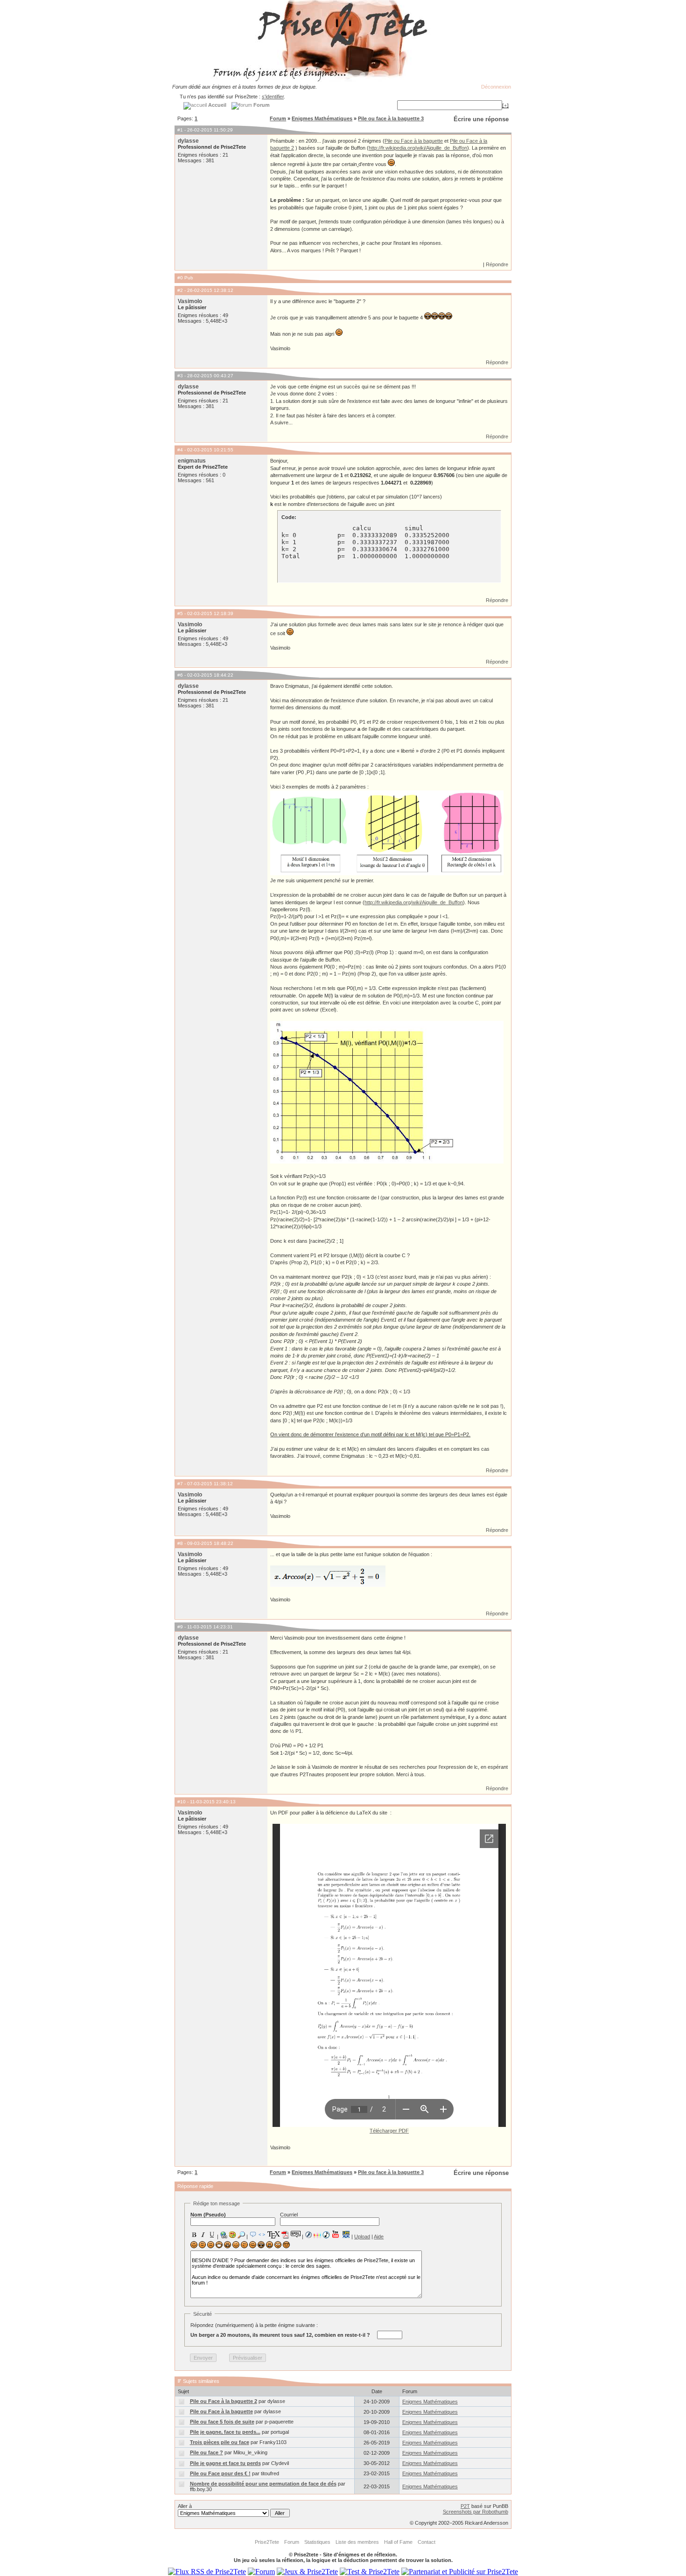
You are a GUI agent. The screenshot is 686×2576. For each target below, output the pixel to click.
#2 (180, 290)
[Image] (232, 2235)
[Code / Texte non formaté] (262, 2235)
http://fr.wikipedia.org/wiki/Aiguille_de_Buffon (418, 148)
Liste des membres (357, 2542)
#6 (180, 675)
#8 (180, 1543)
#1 (180, 130)
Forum (278, 118)
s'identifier (273, 97)
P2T (465, 2506)
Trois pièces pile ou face (220, 2442)
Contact (427, 2542)
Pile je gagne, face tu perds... (225, 2432)
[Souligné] (212, 2235)
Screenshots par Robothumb (476, 2512)
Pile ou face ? (206, 2452)
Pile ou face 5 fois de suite (222, 2422)
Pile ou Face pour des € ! (220, 2473)
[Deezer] (317, 2235)
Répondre (497, 264)
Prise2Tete (267, 2542)
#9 (180, 1627)
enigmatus (192, 461)
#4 (180, 450)
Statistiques (317, 2542)
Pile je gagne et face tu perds (225, 2463)
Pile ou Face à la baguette (414, 141)
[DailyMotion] (346, 2234)
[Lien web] (224, 2235)
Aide (379, 2237)
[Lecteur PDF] (285, 2234)
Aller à (185, 2506)
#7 (180, 1484)
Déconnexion (496, 87)
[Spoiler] (296, 2234)
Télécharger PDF (389, 2131)
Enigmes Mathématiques (322, 118)
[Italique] (203, 2235)
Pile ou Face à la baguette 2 (224, 2401)
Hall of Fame (398, 2542)
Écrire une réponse (481, 119)
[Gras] (194, 2235)
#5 (180, 613)
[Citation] (253, 2235)
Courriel (289, 2215)
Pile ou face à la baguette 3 (391, 118)
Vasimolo (190, 301)
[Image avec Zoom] (241, 2235)
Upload (362, 2237)
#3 (180, 376)
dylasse (188, 141)
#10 (182, 1802)
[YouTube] (336, 2234)
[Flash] (308, 2235)
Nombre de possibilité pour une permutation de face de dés (263, 2484)
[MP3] (326, 2235)
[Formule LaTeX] (273, 2235)
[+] (505, 105)
